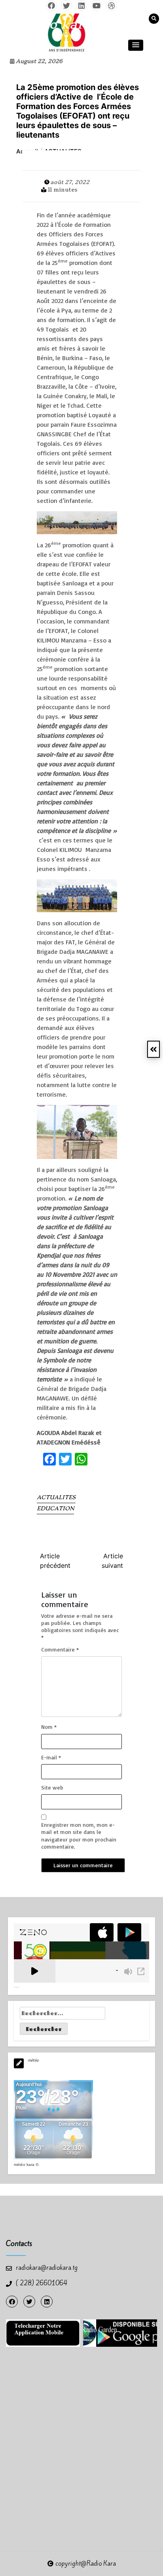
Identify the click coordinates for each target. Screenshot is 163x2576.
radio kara (57, 24)
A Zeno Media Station (17, 1987)
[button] (136, 45)
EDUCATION (55, 1508)
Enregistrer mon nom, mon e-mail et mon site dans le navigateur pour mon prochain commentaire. (79, 1836)
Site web (52, 1787)
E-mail (51, 1757)
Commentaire (60, 1649)
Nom (49, 1727)
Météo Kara (24, 2165)
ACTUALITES (56, 1497)
